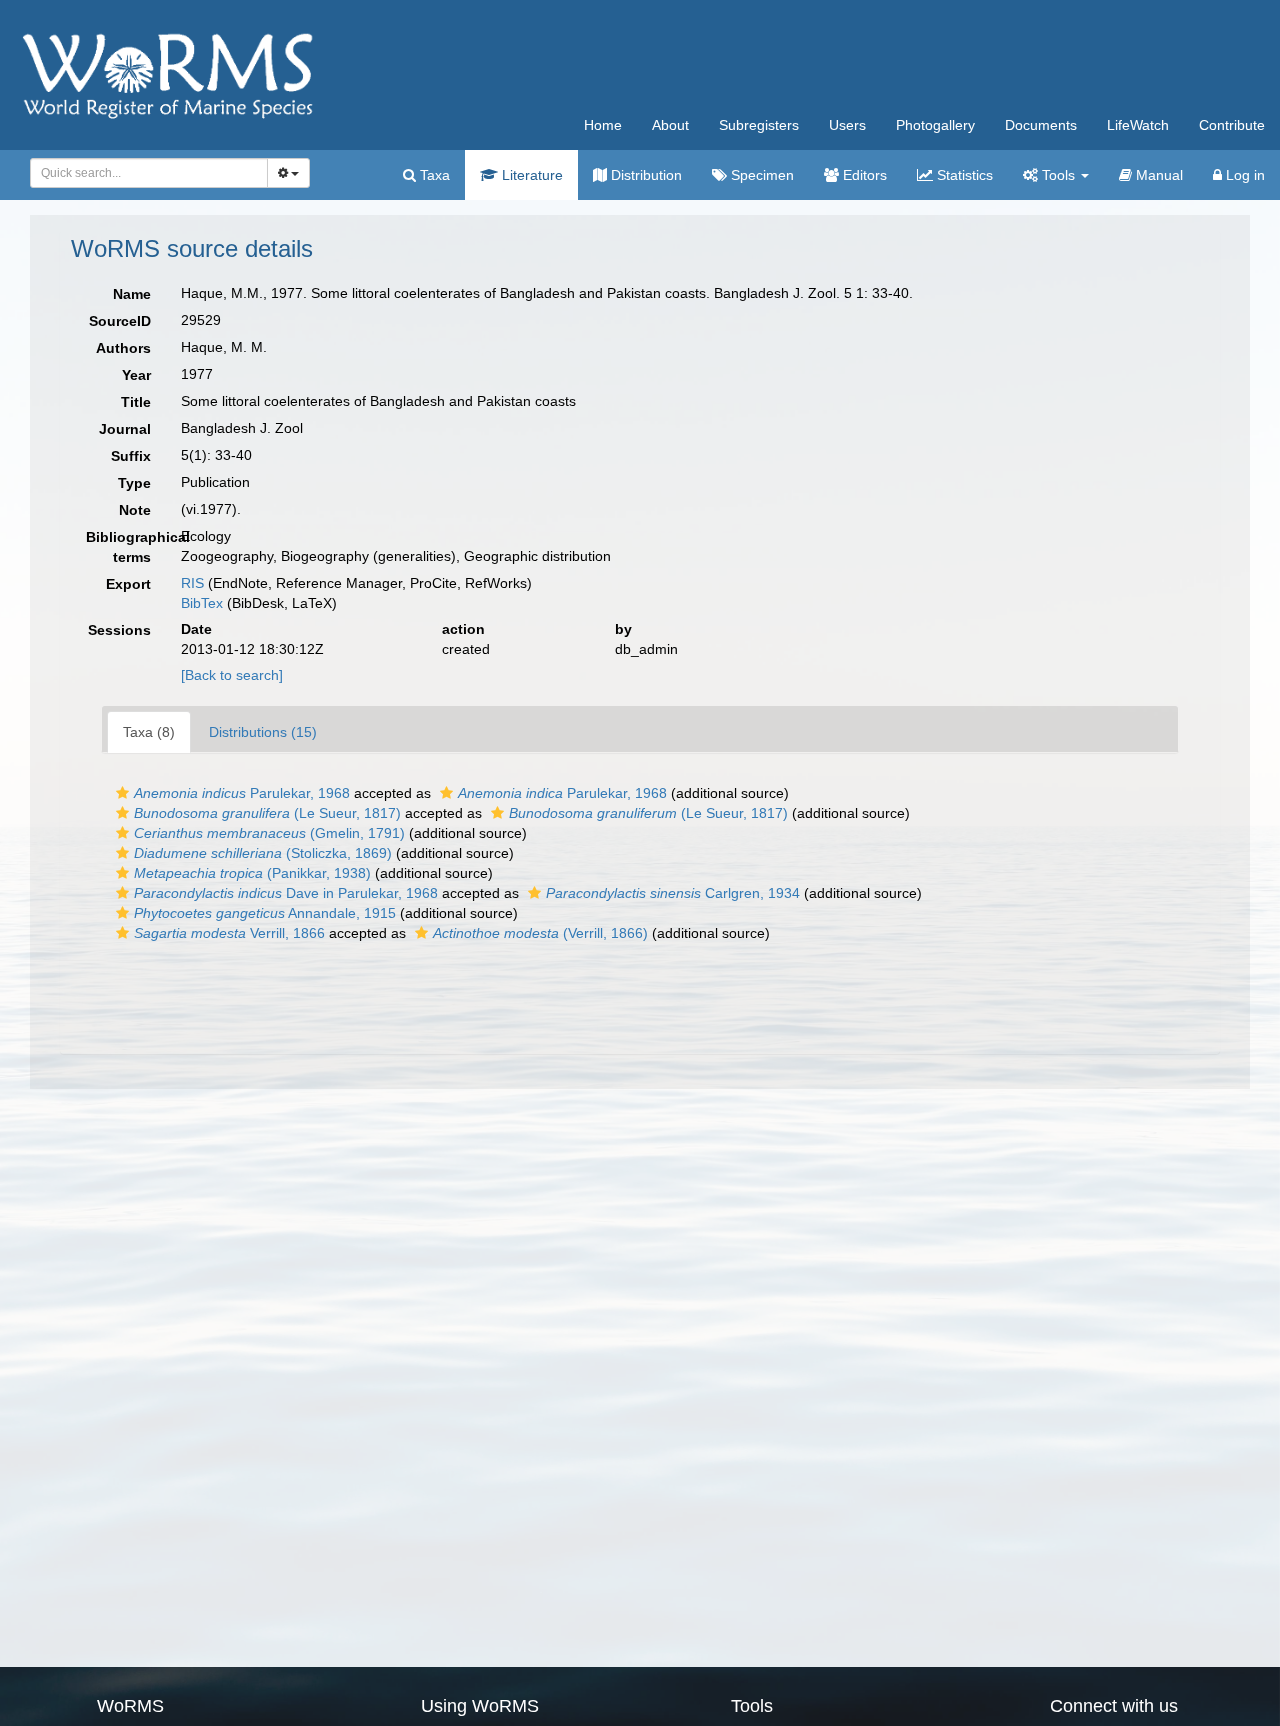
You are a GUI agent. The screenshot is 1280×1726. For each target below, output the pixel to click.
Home (603, 125)
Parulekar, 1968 (242, 793)
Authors (123, 348)
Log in (1243, 175)
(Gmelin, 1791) (269, 833)
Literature (530, 175)
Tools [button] (1058, 175)
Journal (125, 429)
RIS (192, 583)
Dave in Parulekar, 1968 (286, 893)
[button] (122, 793)
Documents (1041, 125)
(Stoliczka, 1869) (263, 853)
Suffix (131, 456)
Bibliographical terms (126, 547)
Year (136, 375)
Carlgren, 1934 (673, 893)
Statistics (963, 175)
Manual (1157, 175)
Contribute (1232, 125)
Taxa (433, 175)
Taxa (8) (149, 732)
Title (136, 402)
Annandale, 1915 (265, 913)
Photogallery (935, 125)
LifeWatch (1138, 125)
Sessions (119, 630)
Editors (863, 175)
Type (134, 483)
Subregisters (759, 125)
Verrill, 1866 (229, 933)
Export (128, 584)
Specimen (760, 175)
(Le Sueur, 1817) (267, 813)
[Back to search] (232, 675)
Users (847, 125)
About (670, 125)
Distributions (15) (263, 732)
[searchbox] (143, 173)
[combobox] (149, 173)
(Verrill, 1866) (540, 933)
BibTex (202, 603)
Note (135, 510)
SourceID (120, 321)
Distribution (644, 175)
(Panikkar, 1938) (252, 873)
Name (132, 294)
